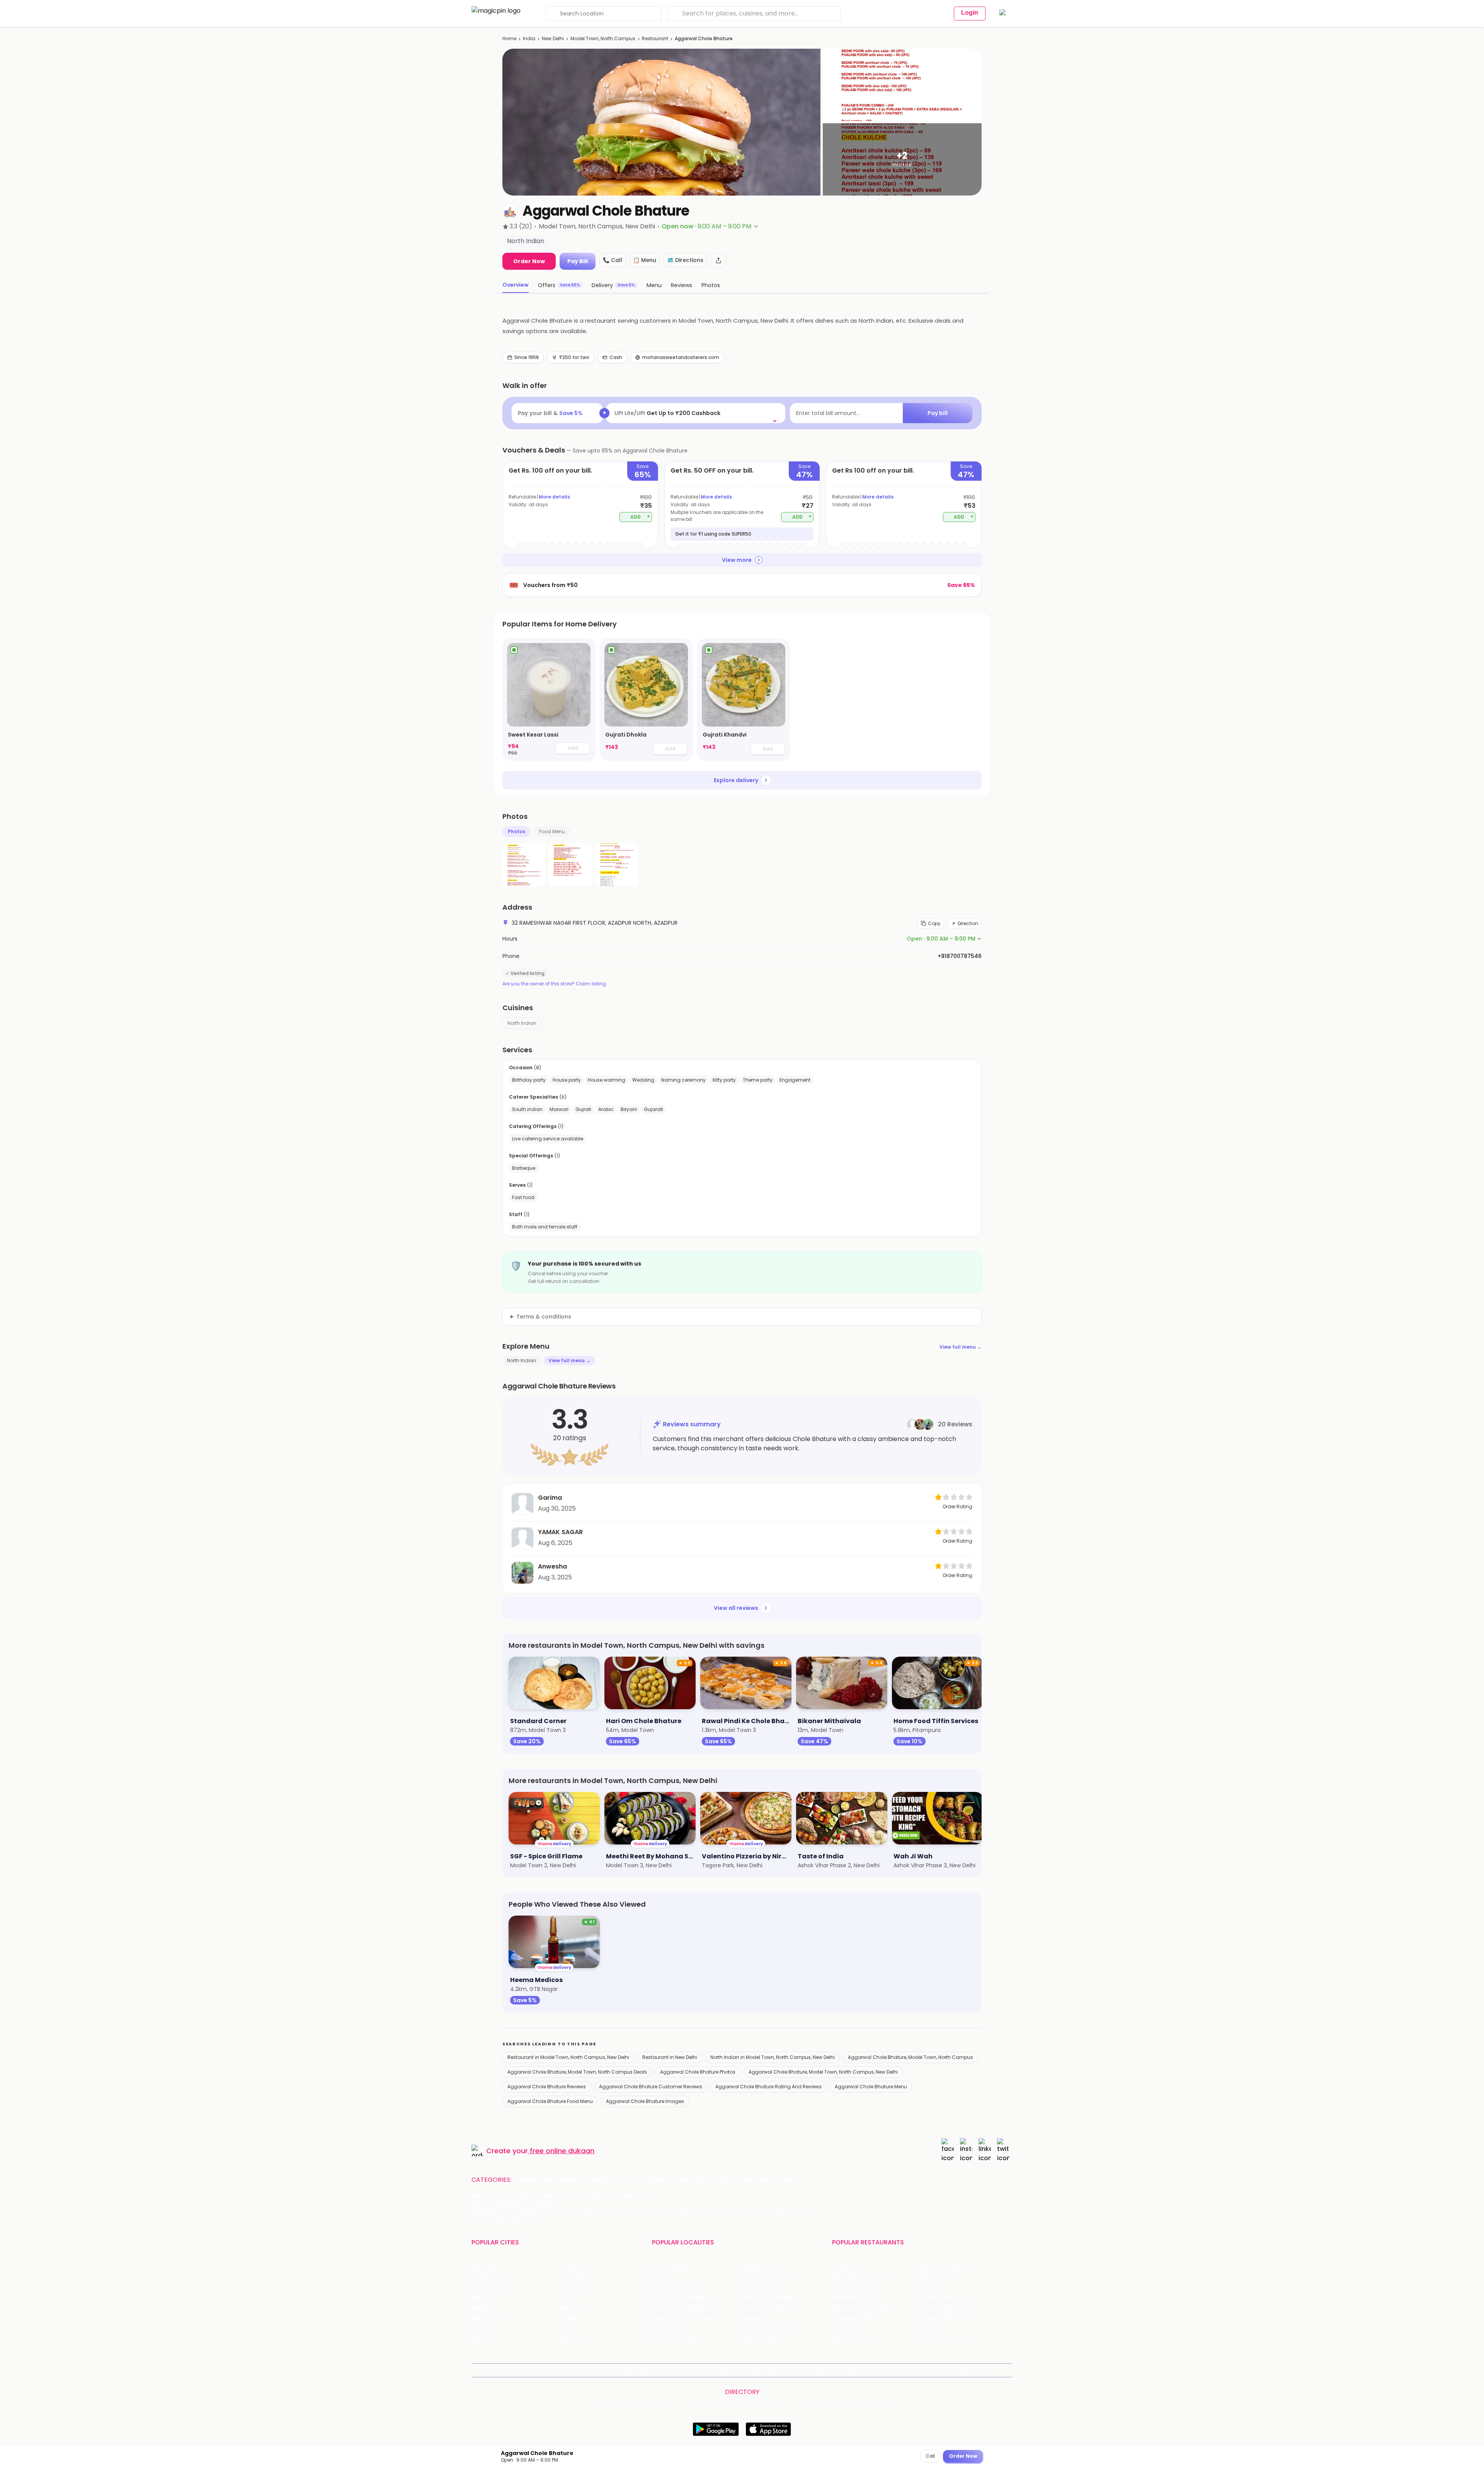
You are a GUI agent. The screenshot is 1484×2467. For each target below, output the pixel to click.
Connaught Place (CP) (771, 2328)
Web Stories (976, 2370)
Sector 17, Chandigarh (769, 2298)
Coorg (568, 2328)
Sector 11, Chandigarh (680, 2308)
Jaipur (480, 2298)
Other (786, 2180)
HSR (657, 2277)
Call (930, 2456)
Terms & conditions (544, 1317)
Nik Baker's (846, 2288)
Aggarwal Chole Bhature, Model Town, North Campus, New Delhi (823, 2072)
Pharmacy (755, 2180)
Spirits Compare (659, 2370)
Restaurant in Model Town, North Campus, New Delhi (568, 2057)
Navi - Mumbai (491, 2318)
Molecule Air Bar (853, 2298)
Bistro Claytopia (942, 2267)
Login (970, 13)
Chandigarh (576, 2277)
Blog (599, 2370)
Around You (573, 2370)
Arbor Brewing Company (865, 2277)
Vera (915, 2370)
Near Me (622, 2370)
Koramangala (670, 2267)
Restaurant (655, 38)
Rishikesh (483, 2328)
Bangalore (485, 2277)
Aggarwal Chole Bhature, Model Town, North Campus (910, 2057)
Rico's (928, 2328)
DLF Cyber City (671, 2288)
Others (875, 2404)
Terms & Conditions (710, 2370)
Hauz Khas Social (943, 2339)
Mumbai (571, 2308)
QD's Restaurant (854, 2339)
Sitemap (751, 2370)
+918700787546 (960, 956)
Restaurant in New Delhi (670, 2057)
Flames (930, 2288)
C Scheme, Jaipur (764, 2308)
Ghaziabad (486, 2288)
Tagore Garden (761, 2339)
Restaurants (536, 2180)
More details (554, 497)
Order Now (529, 261)
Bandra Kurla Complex (682, 2318)
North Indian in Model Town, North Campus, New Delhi (773, 2057)
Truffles (842, 2267)
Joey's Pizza (848, 2328)
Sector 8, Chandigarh (681, 2298)
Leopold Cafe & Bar (946, 2318)
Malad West (668, 2328)
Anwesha (552, 1566)
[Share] (718, 260)
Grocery (630, 2180)
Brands (825, 2370)
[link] (549, 700)
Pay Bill (578, 261)
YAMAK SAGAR (560, 1532)
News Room (509, 2370)
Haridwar (572, 2339)
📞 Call (613, 260)
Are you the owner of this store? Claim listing (554, 984)
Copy (934, 923)
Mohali (480, 2308)
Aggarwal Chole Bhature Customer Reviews (651, 2087)
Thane (569, 2318)
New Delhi (553, 38)
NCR (565, 2298)
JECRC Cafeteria (943, 2308)
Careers (944, 2370)
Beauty (571, 2180)
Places (777, 2370)
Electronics (694, 2180)
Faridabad (573, 2288)
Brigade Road (758, 2267)
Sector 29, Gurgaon (766, 2277)
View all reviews (736, 1608)
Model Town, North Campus (603, 38)
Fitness (660, 2180)
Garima (550, 1498)
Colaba (750, 2318)
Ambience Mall (760, 2288)
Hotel (725, 2180)
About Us (541, 2370)
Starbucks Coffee (856, 2318)
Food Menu (552, 831)
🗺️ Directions (685, 260)
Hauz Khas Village (675, 2339)
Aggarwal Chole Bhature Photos (698, 2072)
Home (509, 38)
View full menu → (961, 1347)
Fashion (600, 2180)
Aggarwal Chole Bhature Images (645, 2101)
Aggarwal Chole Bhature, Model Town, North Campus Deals (577, 2072)
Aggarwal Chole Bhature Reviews (547, 2087)
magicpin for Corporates (871, 2370)
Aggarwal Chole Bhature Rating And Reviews (768, 2087)
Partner (801, 2370)
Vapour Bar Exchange (861, 2308)
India (529, 38)
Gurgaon (572, 2267)
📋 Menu (645, 260)
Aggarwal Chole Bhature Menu (871, 2087)
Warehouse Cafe (944, 2298)
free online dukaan (562, 2151)
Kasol (478, 2339)
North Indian (522, 1023)
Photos (517, 831)
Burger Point (937, 2277)
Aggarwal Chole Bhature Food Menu (550, 2101)
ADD (640, 516)
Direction (968, 923)
